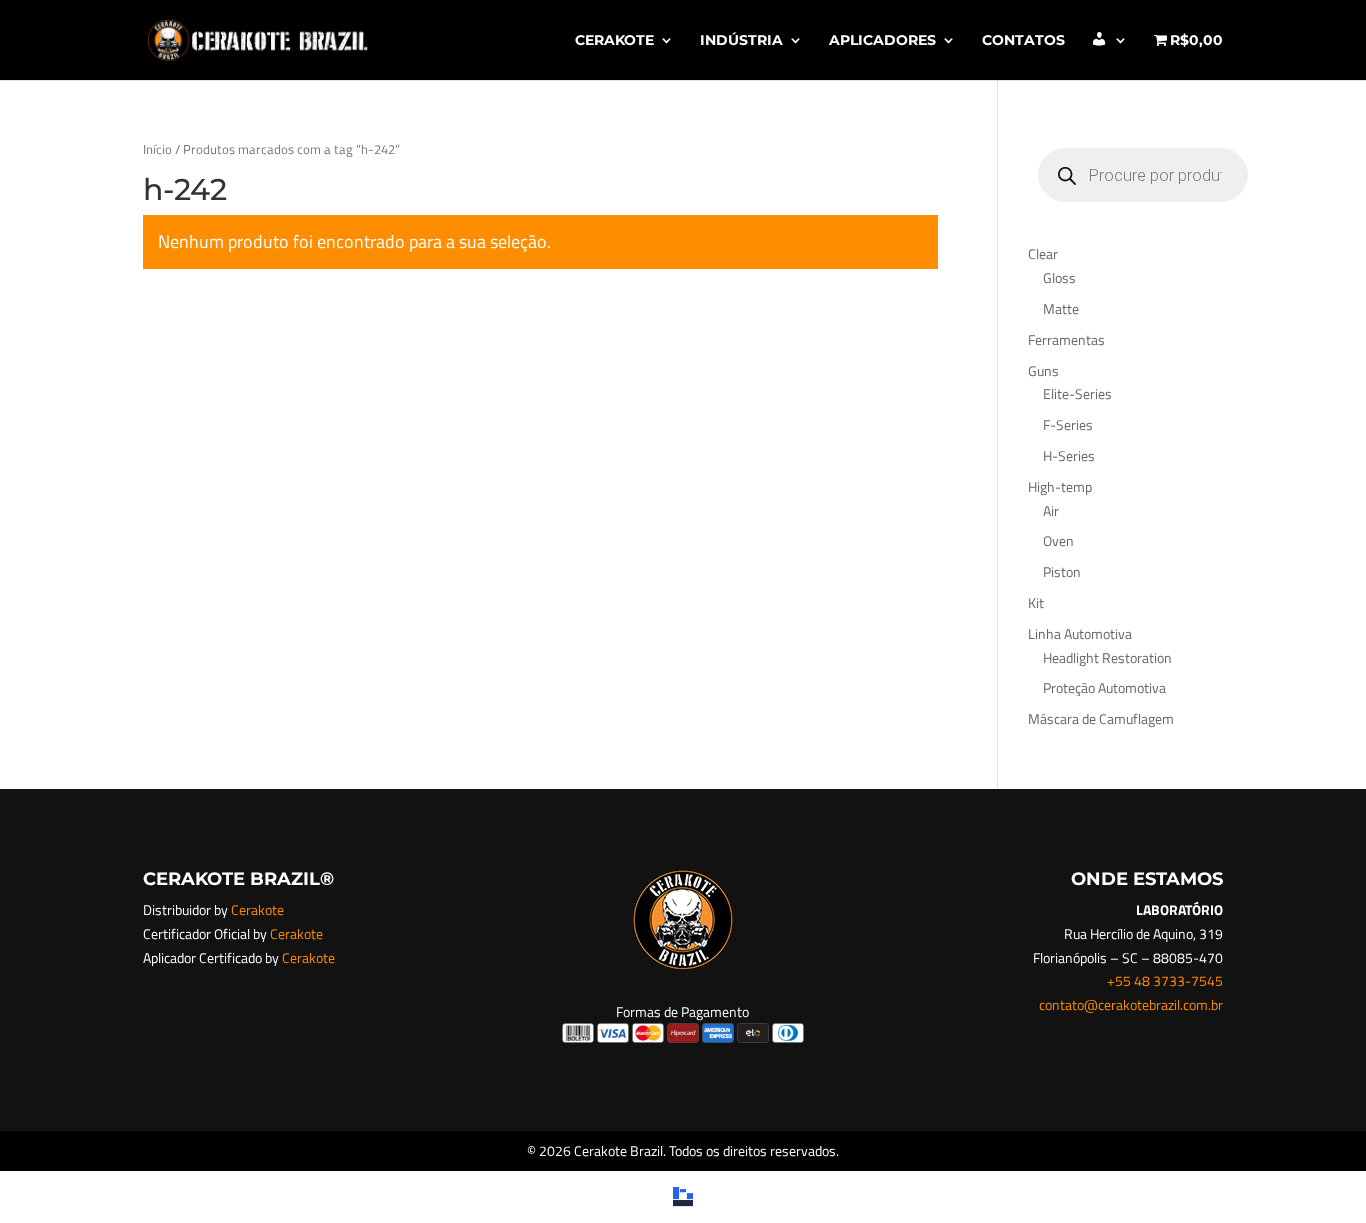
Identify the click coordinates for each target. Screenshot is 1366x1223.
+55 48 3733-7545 (1165, 980)
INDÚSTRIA (741, 41)
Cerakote (257, 909)
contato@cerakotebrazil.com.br (1131, 1004)
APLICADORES (882, 41)
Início (157, 149)
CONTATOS (1023, 41)
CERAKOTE (614, 41)
